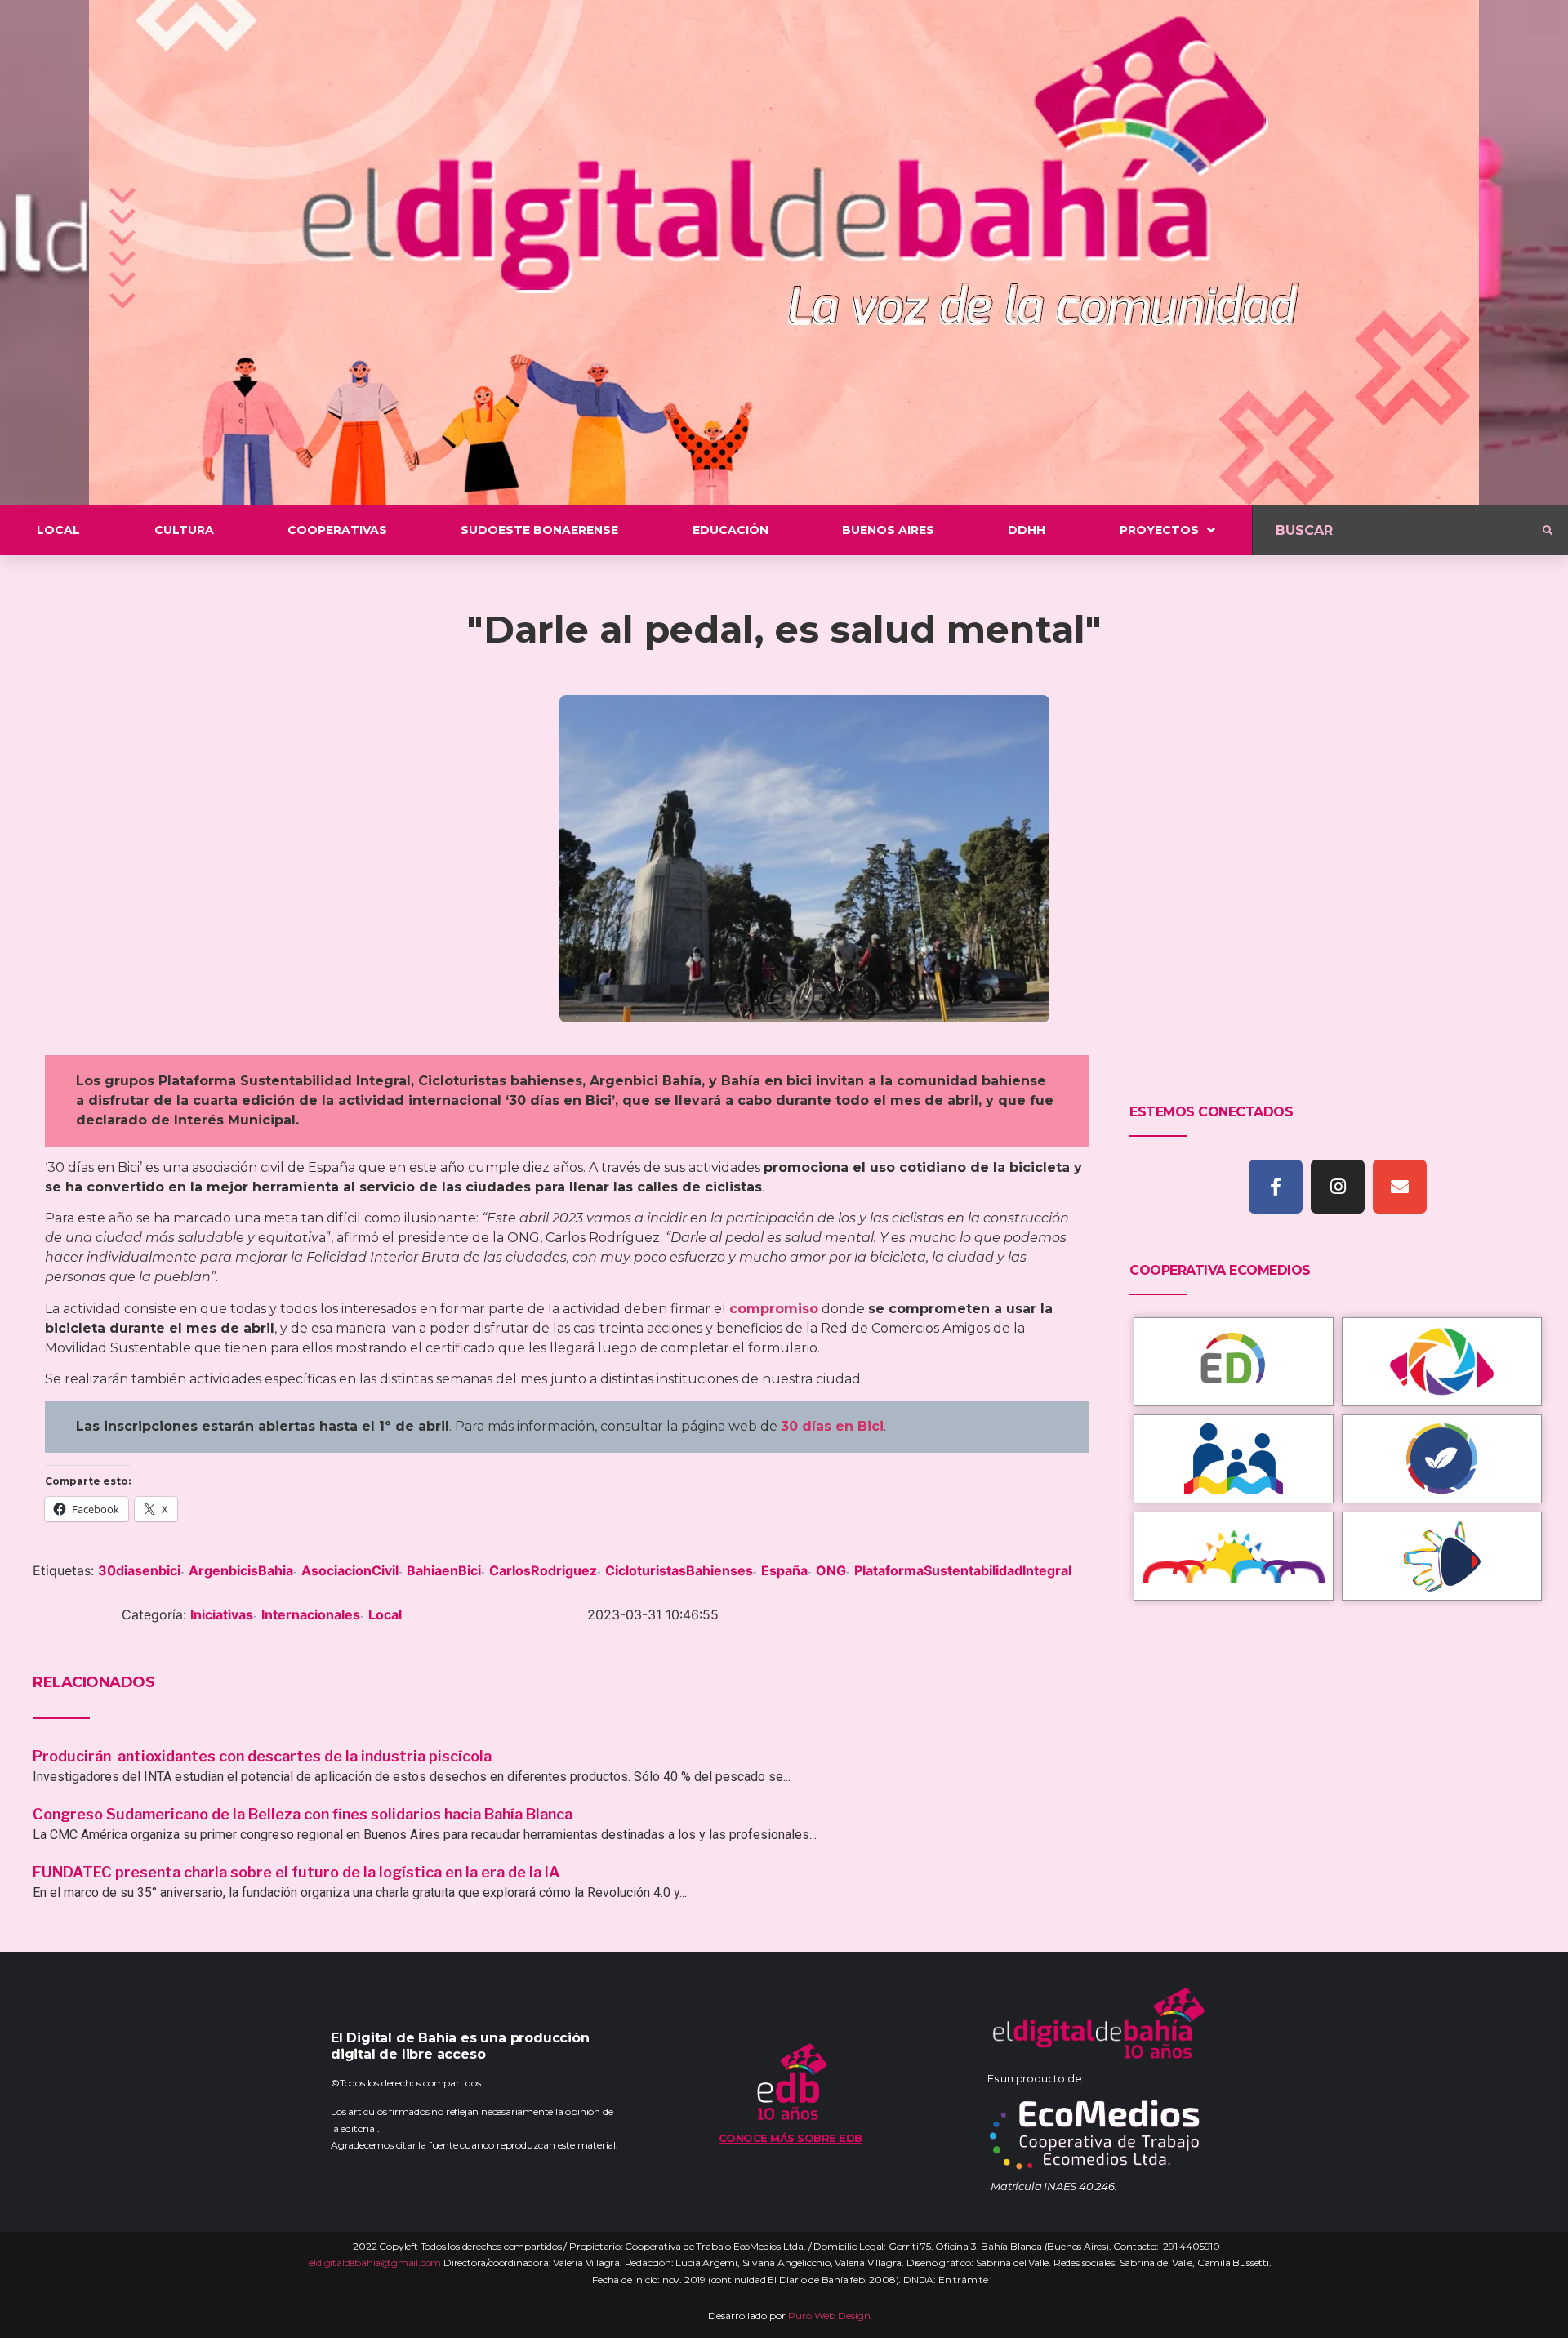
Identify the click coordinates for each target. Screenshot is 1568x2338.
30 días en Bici (832, 1426)
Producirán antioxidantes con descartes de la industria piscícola (264, 1756)
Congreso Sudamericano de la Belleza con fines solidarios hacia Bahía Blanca (303, 1814)
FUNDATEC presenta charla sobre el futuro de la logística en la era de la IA (296, 1872)
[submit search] (1548, 531)
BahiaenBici (444, 1570)
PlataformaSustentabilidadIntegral (963, 1570)
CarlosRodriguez (543, 1570)
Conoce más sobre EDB (791, 2138)
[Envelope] (1400, 1187)
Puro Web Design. (831, 2316)
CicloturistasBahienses (679, 1570)
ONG (831, 1570)
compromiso (774, 1309)
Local (385, 1614)
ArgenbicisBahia (241, 1570)
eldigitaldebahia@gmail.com (375, 2262)
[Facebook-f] (1276, 1187)
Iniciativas (222, 1614)
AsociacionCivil (350, 1570)
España (784, 1570)
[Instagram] (1338, 1187)
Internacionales (311, 1614)
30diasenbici (139, 1570)
